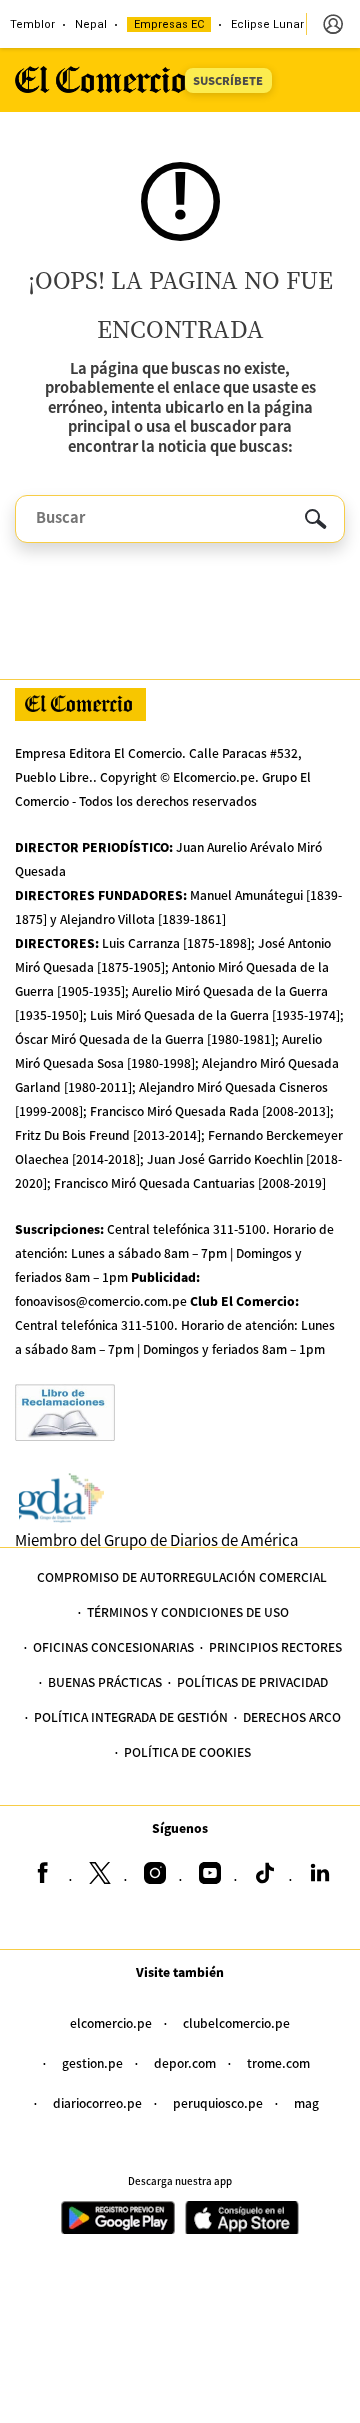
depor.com (185, 2062)
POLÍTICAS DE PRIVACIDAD (252, 1681)
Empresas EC (169, 24)
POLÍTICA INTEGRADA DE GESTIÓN (131, 1716)
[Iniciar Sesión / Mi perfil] (333, 24)
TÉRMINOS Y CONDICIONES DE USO (188, 1611)
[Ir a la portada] (80, 704)
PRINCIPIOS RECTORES (275, 1646)
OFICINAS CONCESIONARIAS (113, 1646)
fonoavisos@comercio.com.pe (101, 1300)
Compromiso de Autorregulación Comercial (182, 1576)
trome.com (278, 2062)
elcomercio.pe (111, 2022)
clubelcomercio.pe (236, 2022)
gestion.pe (92, 2062)
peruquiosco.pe (218, 2102)
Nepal (91, 24)
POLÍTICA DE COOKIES (187, 1751)
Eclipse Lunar (267, 24)
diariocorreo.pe (97, 2102)
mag (306, 2102)
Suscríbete (228, 80)
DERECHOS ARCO (292, 1716)
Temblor (32, 24)
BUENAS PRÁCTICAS (105, 1681)
